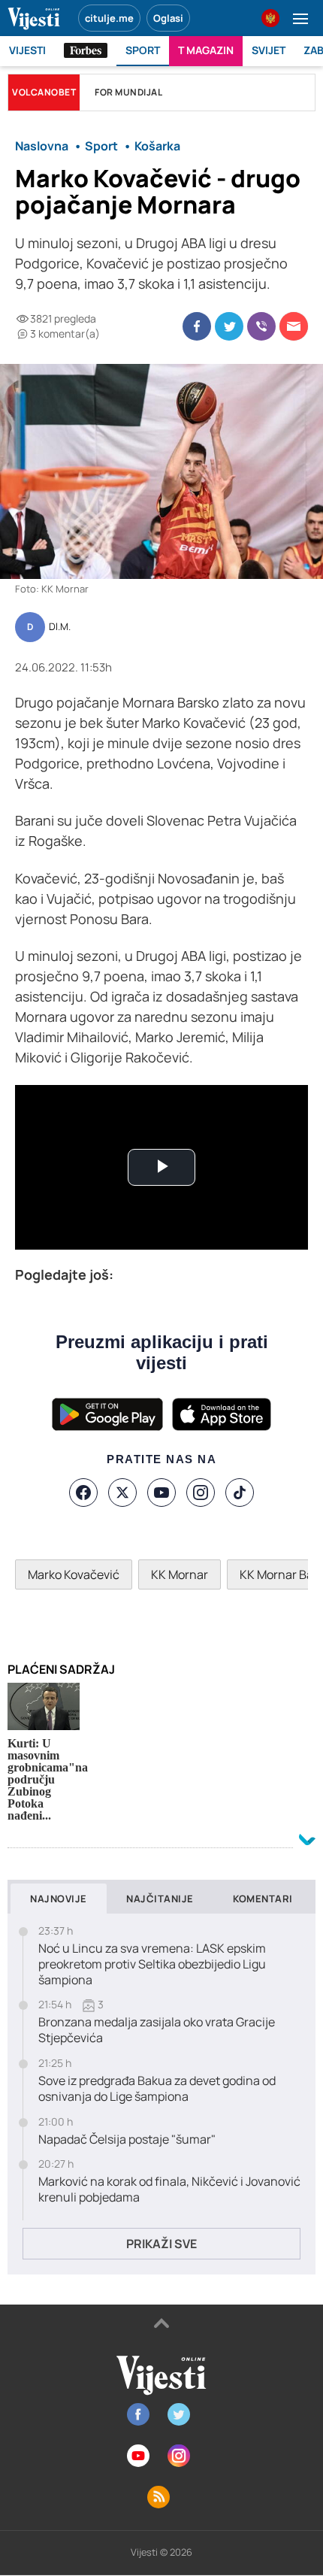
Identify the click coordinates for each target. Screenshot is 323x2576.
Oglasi (168, 18)
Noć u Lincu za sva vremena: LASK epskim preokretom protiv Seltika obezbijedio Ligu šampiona (152, 1964)
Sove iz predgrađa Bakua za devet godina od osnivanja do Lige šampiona (157, 2089)
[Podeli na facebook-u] (197, 326)
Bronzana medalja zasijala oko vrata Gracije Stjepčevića (157, 2030)
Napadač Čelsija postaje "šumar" (127, 2140)
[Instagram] (201, 1493)
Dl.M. (60, 627)
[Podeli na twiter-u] (229, 326)
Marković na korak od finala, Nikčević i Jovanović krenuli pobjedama (169, 2190)
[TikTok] (240, 1493)
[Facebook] (83, 1493)
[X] (122, 1493)
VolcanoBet (44, 92)
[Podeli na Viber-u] (261, 326)
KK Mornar (180, 1574)
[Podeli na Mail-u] (294, 326)
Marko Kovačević (74, 1574)
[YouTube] (161, 1493)
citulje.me (109, 18)
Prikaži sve (161, 2244)
